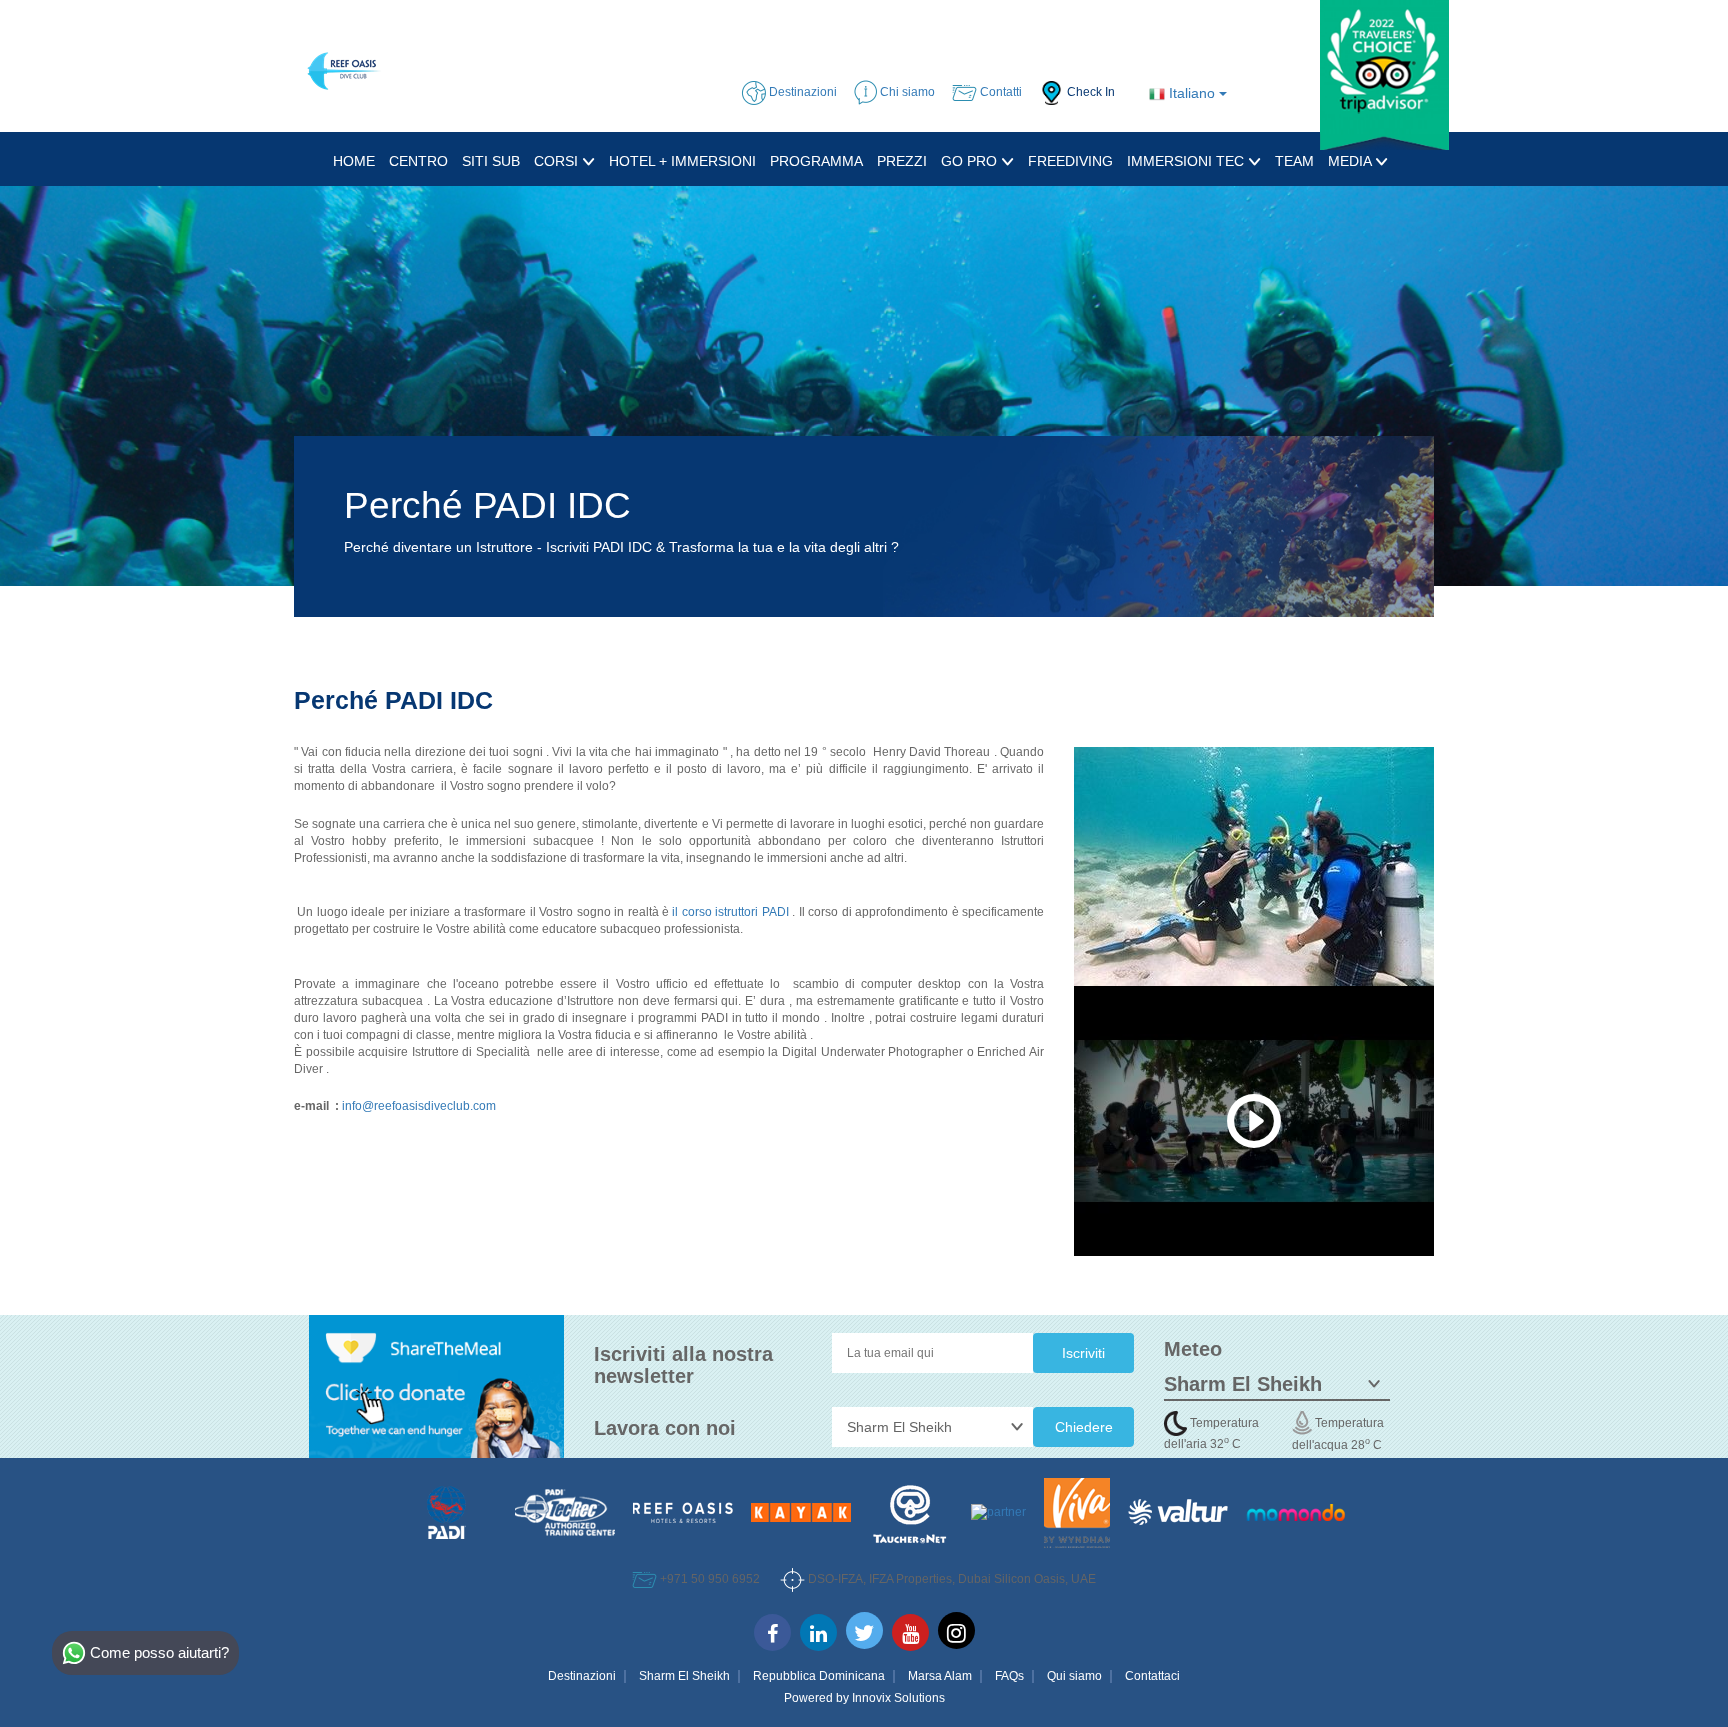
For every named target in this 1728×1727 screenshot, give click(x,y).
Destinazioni (582, 1676)
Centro (418, 161)
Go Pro (971, 161)
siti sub (491, 161)
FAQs (1009, 1676)
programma (816, 161)
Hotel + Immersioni (682, 161)
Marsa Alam (940, 1676)
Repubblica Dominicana (819, 1676)
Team (1294, 161)
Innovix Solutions (898, 1698)
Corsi (558, 161)
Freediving (1070, 161)
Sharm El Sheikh (684, 1676)
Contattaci (1152, 1676)
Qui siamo (1074, 1676)
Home (354, 161)
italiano (1192, 93)
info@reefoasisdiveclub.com (419, 1106)
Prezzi (902, 161)
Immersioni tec (1187, 161)
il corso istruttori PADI (730, 912)
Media (1351, 161)
